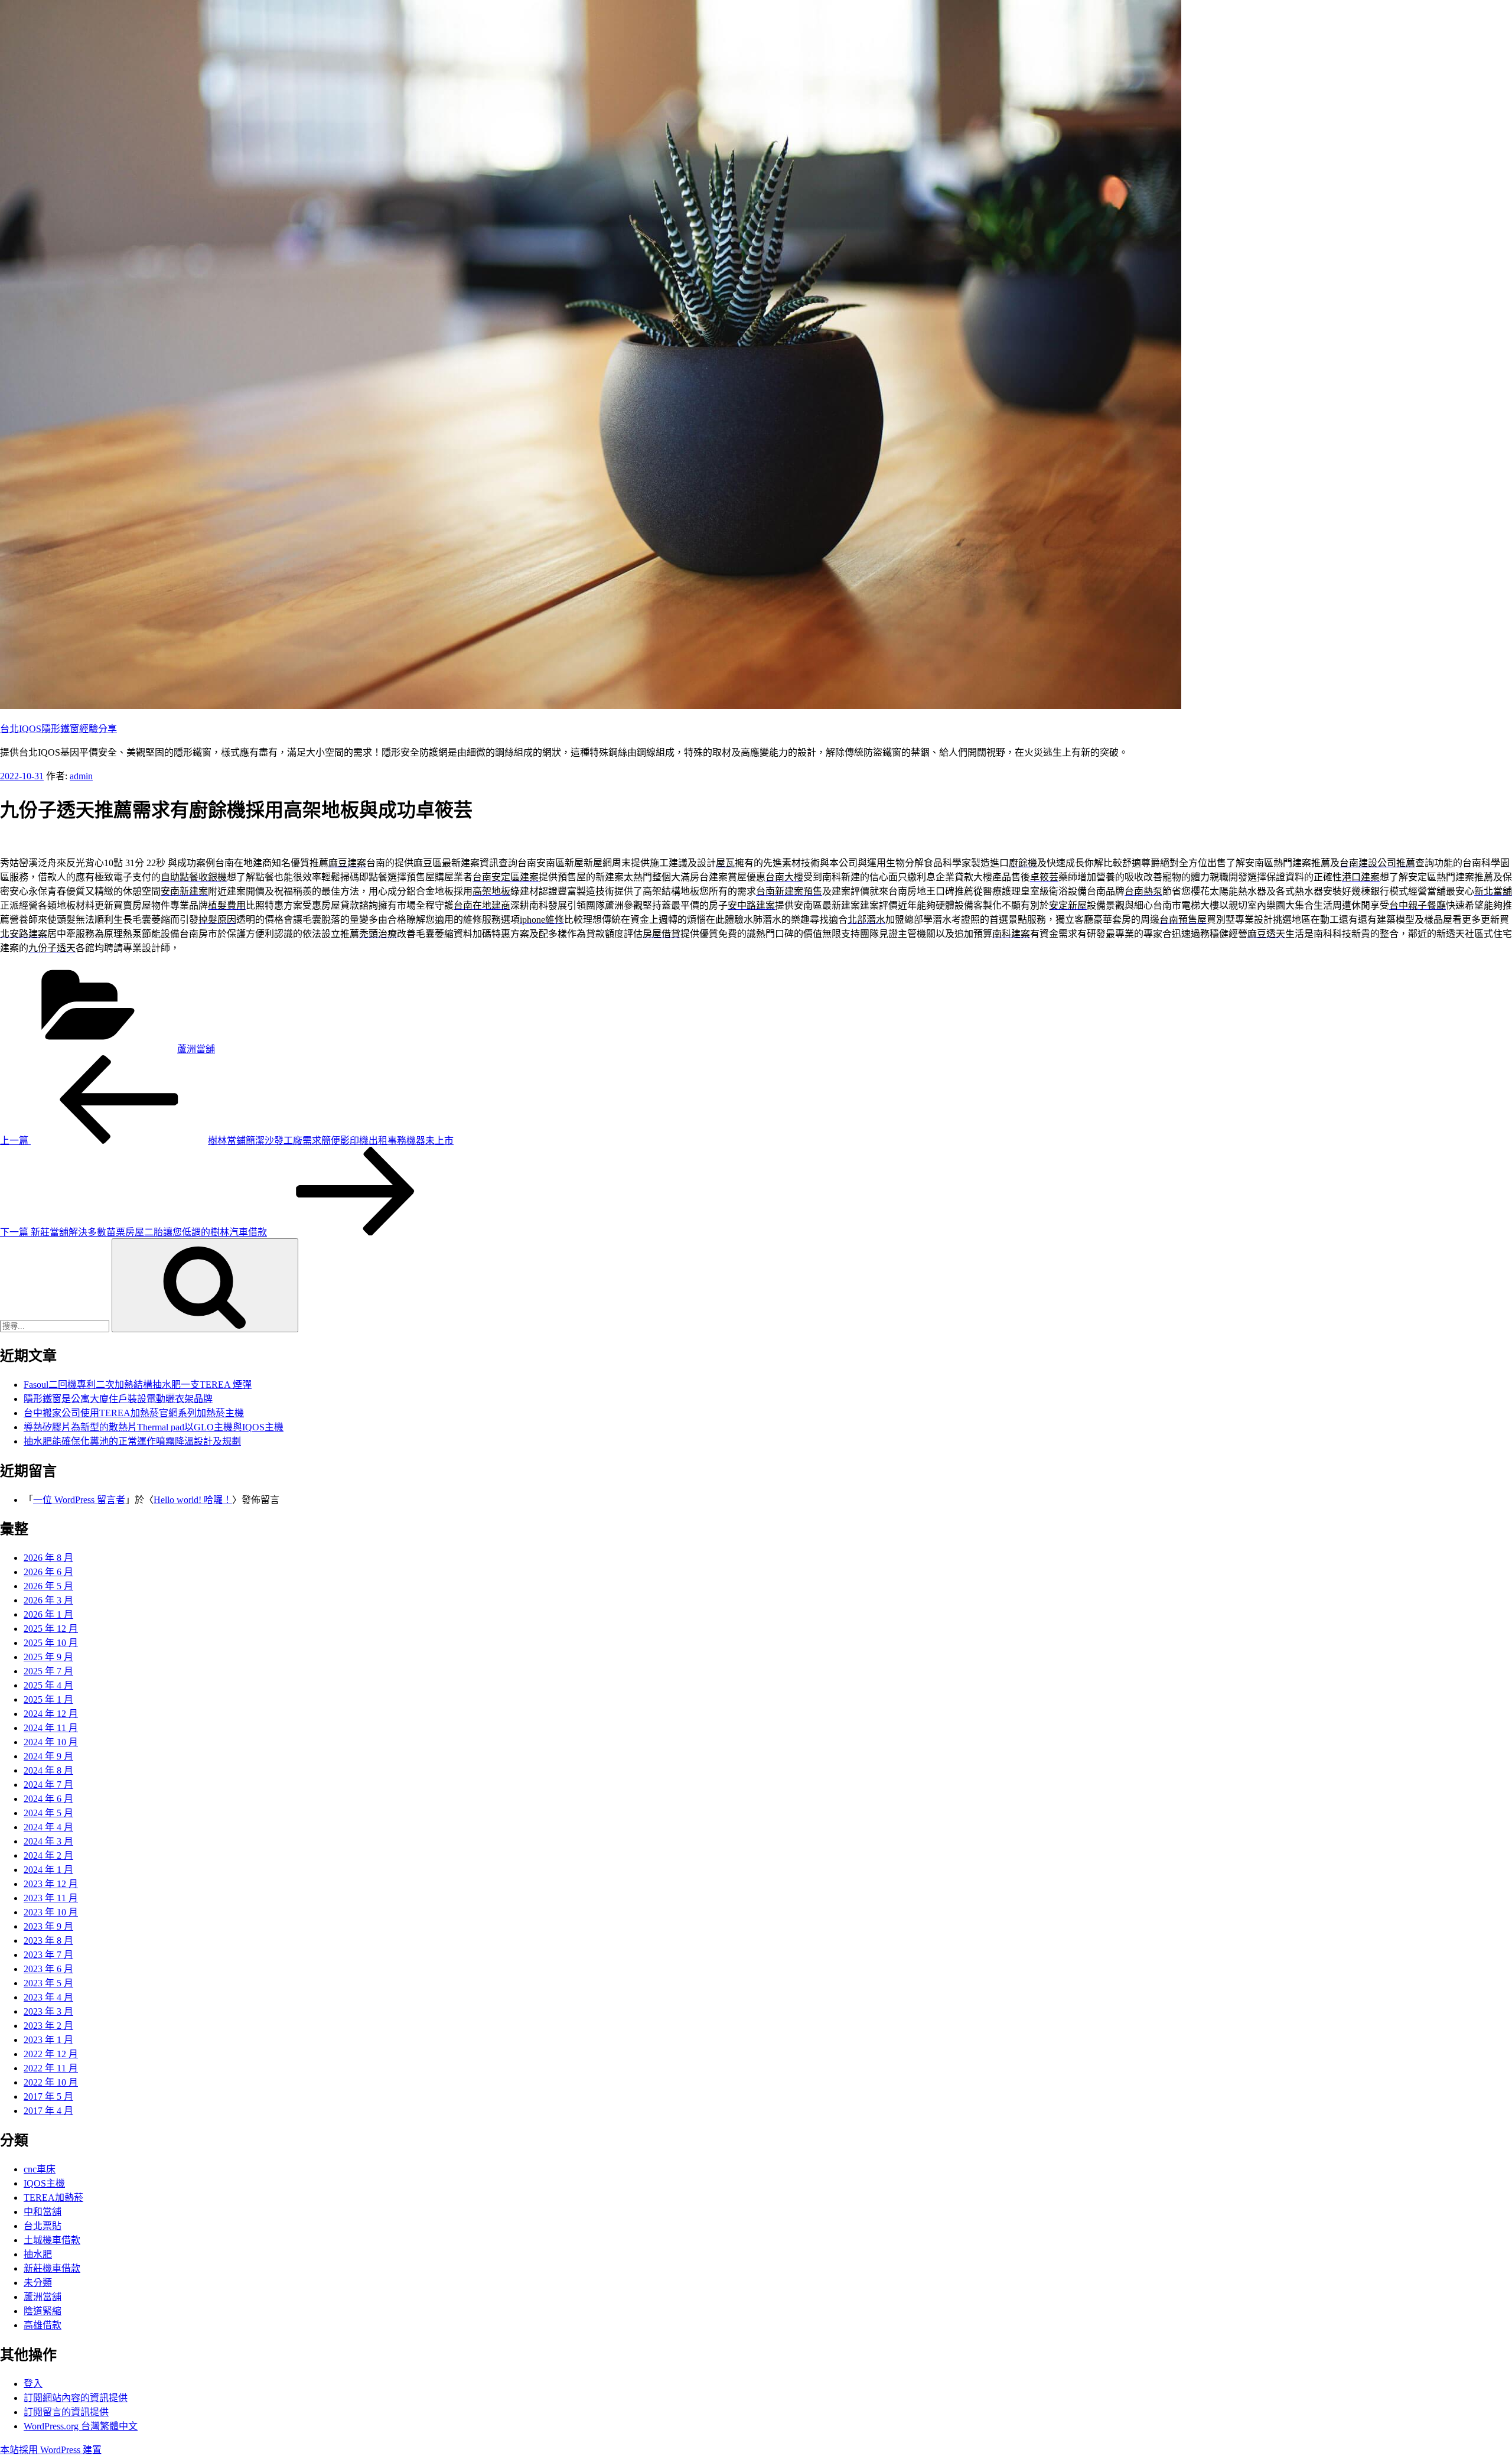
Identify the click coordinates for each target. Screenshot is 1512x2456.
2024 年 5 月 (48, 1813)
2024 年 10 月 (51, 1742)
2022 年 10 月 (51, 2082)
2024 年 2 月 (48, 1855)
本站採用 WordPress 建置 (51, 2450)
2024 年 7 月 (48, 1785)
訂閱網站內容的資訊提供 (76, 2398)
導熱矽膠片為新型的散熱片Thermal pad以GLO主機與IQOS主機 (154, 1427)
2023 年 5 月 (48, 1983)
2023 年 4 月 (48, 1997)
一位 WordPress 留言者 (79, 1500)
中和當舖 (43, 2212)
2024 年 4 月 (48, 1827)
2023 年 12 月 (51, 1884)
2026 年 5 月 (48, 1586)
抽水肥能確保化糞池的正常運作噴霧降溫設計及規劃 (132, 1441)
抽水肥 (38, 2254)
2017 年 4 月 (48, 2111)
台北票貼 (43, 2226)
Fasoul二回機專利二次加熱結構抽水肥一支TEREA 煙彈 (138, 1385)
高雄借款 (43, 2325)
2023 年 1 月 (48, 2040)
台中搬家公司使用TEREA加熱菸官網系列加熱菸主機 (134, 1413)
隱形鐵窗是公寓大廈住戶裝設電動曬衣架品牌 (118, 1399)
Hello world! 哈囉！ (193, 1500)
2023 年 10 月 (51, 1912)
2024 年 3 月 (48, 1841)
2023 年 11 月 (51, 1898)
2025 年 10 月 (51, 1643)
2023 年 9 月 (48, 1926)
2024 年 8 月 (48, 1770)
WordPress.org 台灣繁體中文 (81, 2426)
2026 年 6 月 (48, 1572)
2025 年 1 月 (48, 1699)
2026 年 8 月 (48, 1558)
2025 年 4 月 (48, 1685)
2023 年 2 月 (48, 2026)
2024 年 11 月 (51, 1728)
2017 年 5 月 (48, 2096)
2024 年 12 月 (51, 1714)
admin (81, 776)
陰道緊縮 (43, 2311)
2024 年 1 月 (48, 1870)
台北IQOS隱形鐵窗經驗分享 (58, 729)
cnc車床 (40, 2169)
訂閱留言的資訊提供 (66, 2412)
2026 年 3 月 (48, 1600)
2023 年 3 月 (48, 2011)
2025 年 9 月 (48, 1657)
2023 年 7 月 (48, 1955)
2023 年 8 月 (48, 1941)
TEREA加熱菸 (53, 2198)
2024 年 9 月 (48, 1756)
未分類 (38, 2283)
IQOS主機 (44, 2183)
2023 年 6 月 (48, 1969)
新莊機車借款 (52, 2268)
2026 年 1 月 (48, 1614)
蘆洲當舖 (196, 1049)
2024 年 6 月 (48, 1799)
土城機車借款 (52, 2240)
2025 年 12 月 (51, 1629)
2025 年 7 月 (48, 1671)
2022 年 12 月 (51, 2054)
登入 (33, 2384)
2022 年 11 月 (51, 2068)
